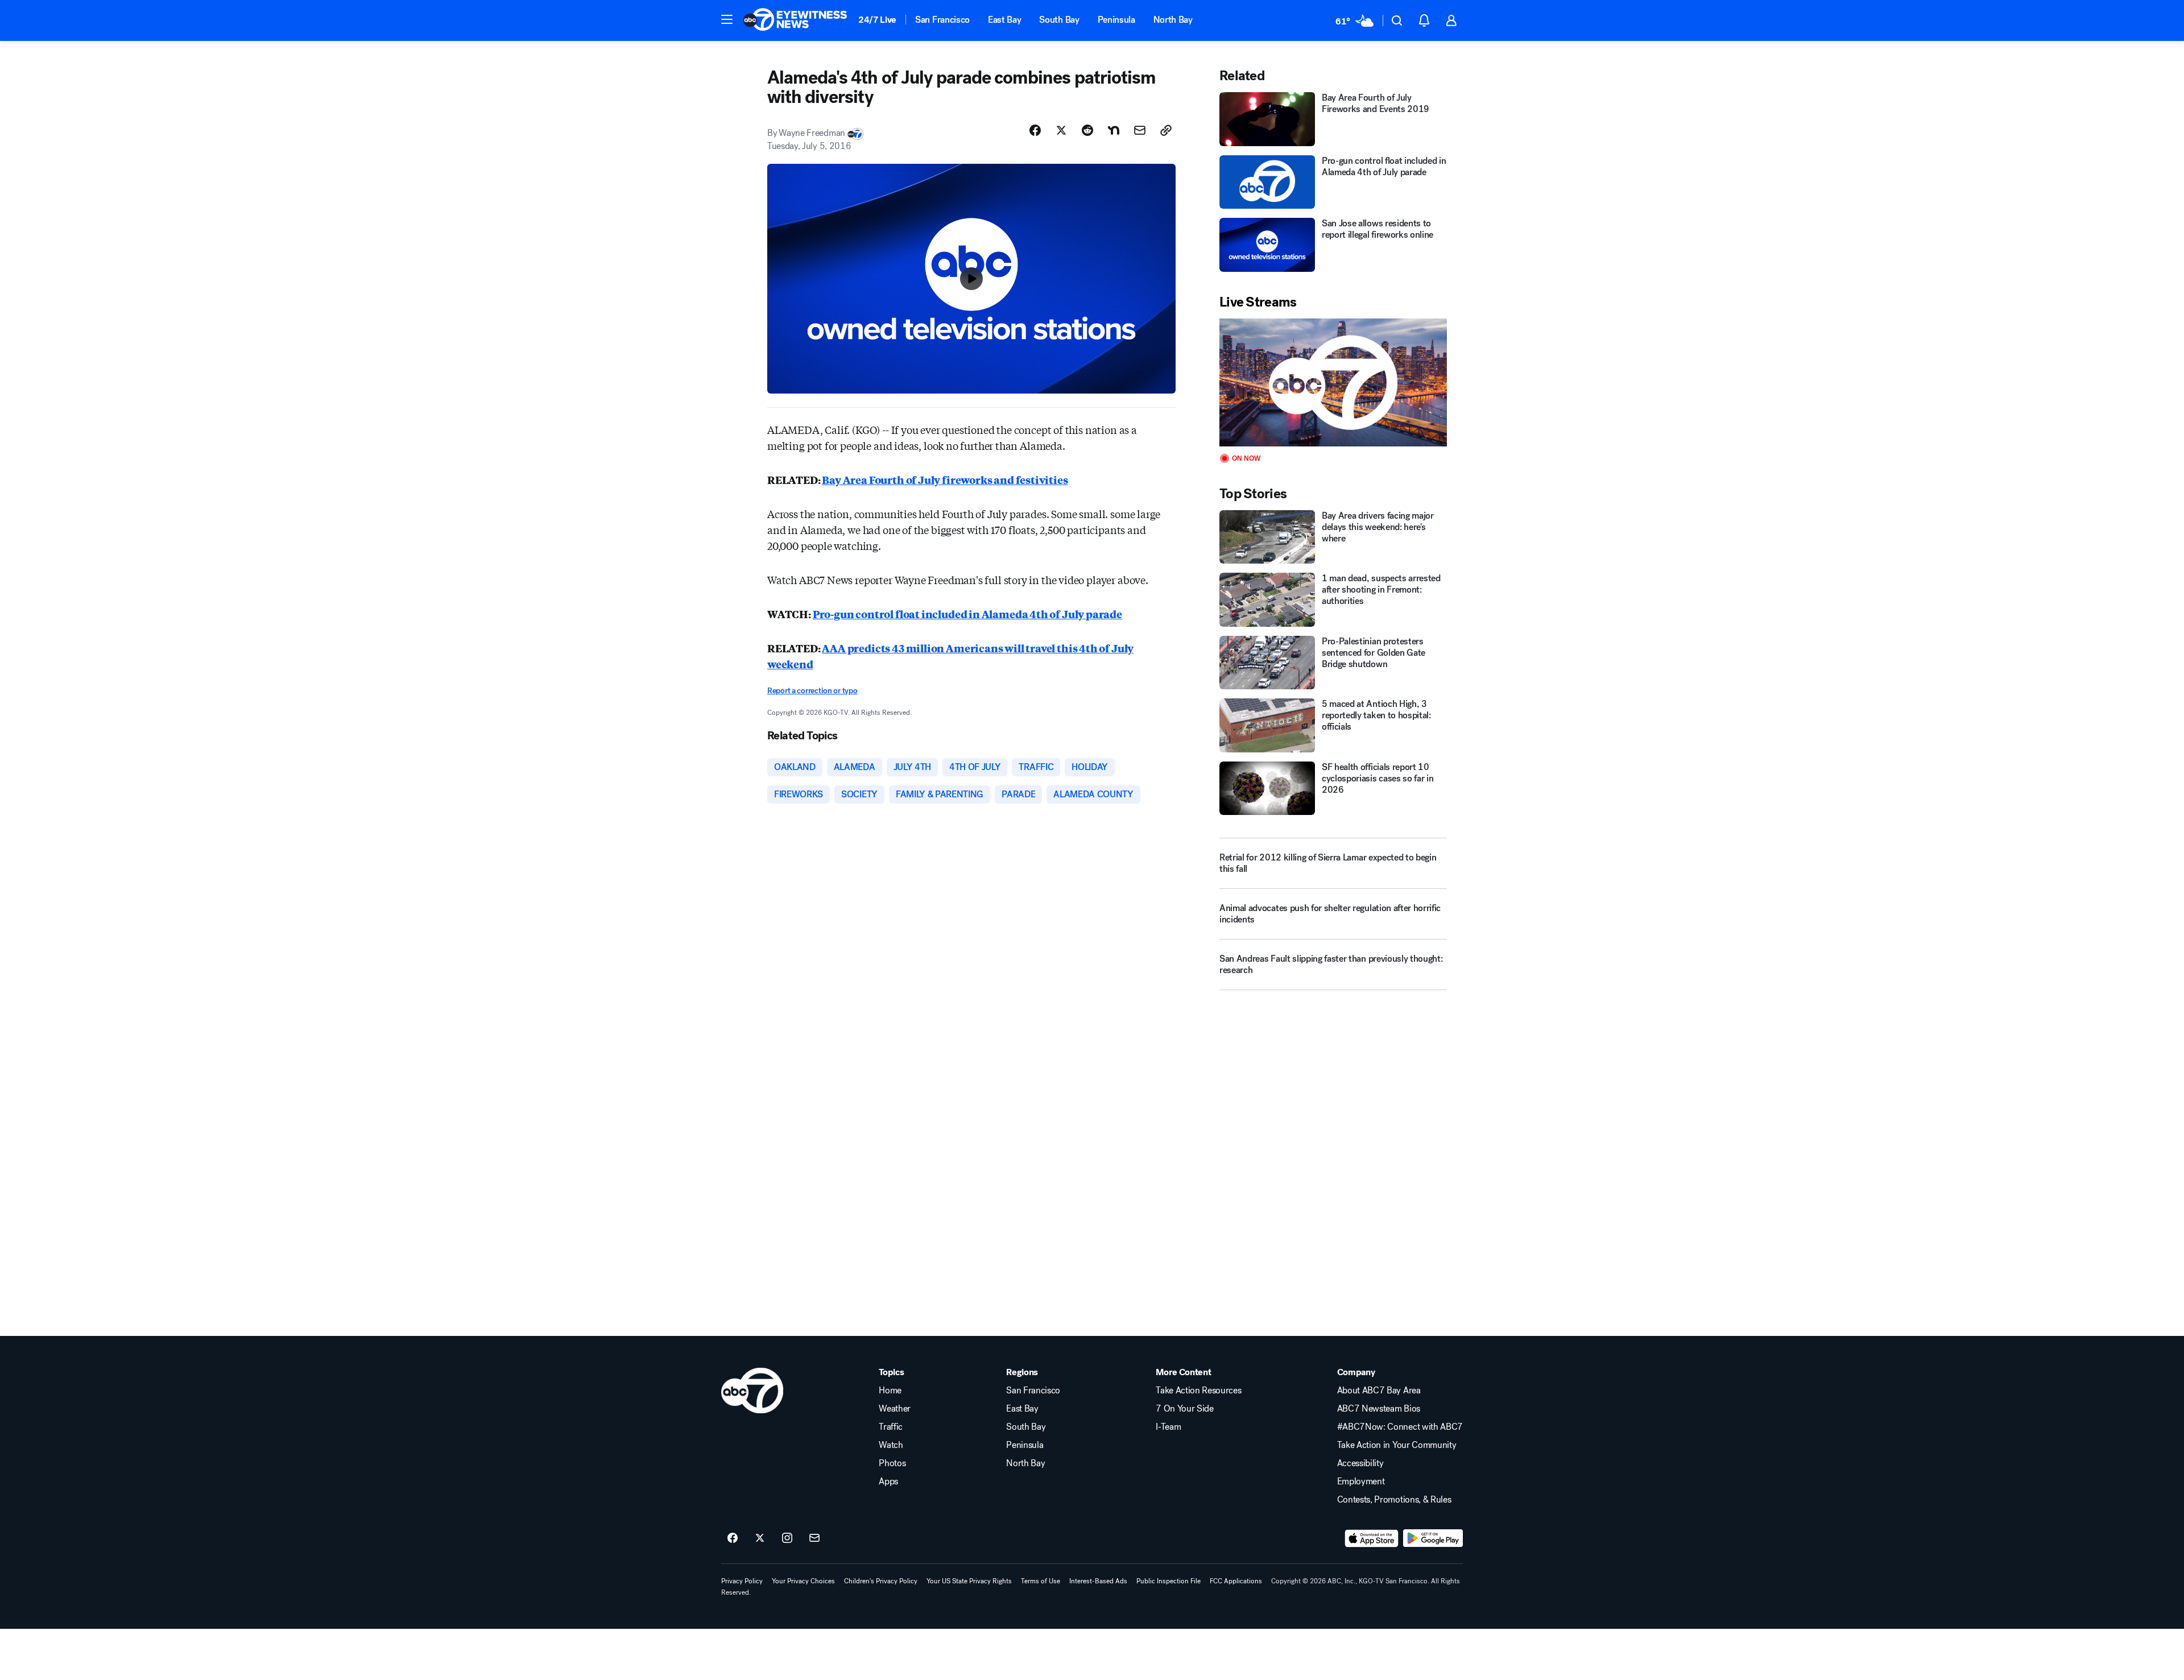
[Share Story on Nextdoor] (1114, 130)
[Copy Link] (1166, 130)
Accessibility (1360, 1463)
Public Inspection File (1168, 1581)
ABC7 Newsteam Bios (1379, 1409)
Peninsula (1116, 20)
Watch (891, 1445)
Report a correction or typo (812, 691)
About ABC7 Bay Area (1379, 1391)
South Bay (1059, 20)
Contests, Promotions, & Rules (1394, 1500)
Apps (888, 1482)
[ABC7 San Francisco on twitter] (760, 1538)
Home (890, 1391)
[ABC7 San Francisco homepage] (795, 20)
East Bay (1004, 20)
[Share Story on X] (1061, 130)
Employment (1361, 1482)
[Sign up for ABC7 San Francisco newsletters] (814, 1538)
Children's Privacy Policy (881, 1581)
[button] (727, 19)
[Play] (1333, 382)
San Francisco (942, 20)
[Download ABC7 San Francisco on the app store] (1372, 1538)
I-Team (1168, 1427)
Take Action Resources (1198, 1391)
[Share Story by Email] (1140, 130)
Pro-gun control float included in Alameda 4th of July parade (967, 614)
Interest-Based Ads (1098, 1581)
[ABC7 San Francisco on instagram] (787, 1538)
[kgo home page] (752, 1391)
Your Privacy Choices (803, 1581)
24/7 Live (877, 20)
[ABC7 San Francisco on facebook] (733, 1538)
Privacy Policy (742, 1581)
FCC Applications (1236, 1581)
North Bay (1173, 20)
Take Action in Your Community (1397, 1445)
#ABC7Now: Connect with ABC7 (1400, 1427)
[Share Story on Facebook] (1035, 130)
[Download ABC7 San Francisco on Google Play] (1433, 1538)
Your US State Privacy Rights (969, 1581)
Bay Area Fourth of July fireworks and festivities (945, 479)
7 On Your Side (1185, 1409)
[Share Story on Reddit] (1087, 130)
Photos (892, 1463)
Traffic (891, 1427)
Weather (895, 1409)
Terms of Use (1041, 1581)
